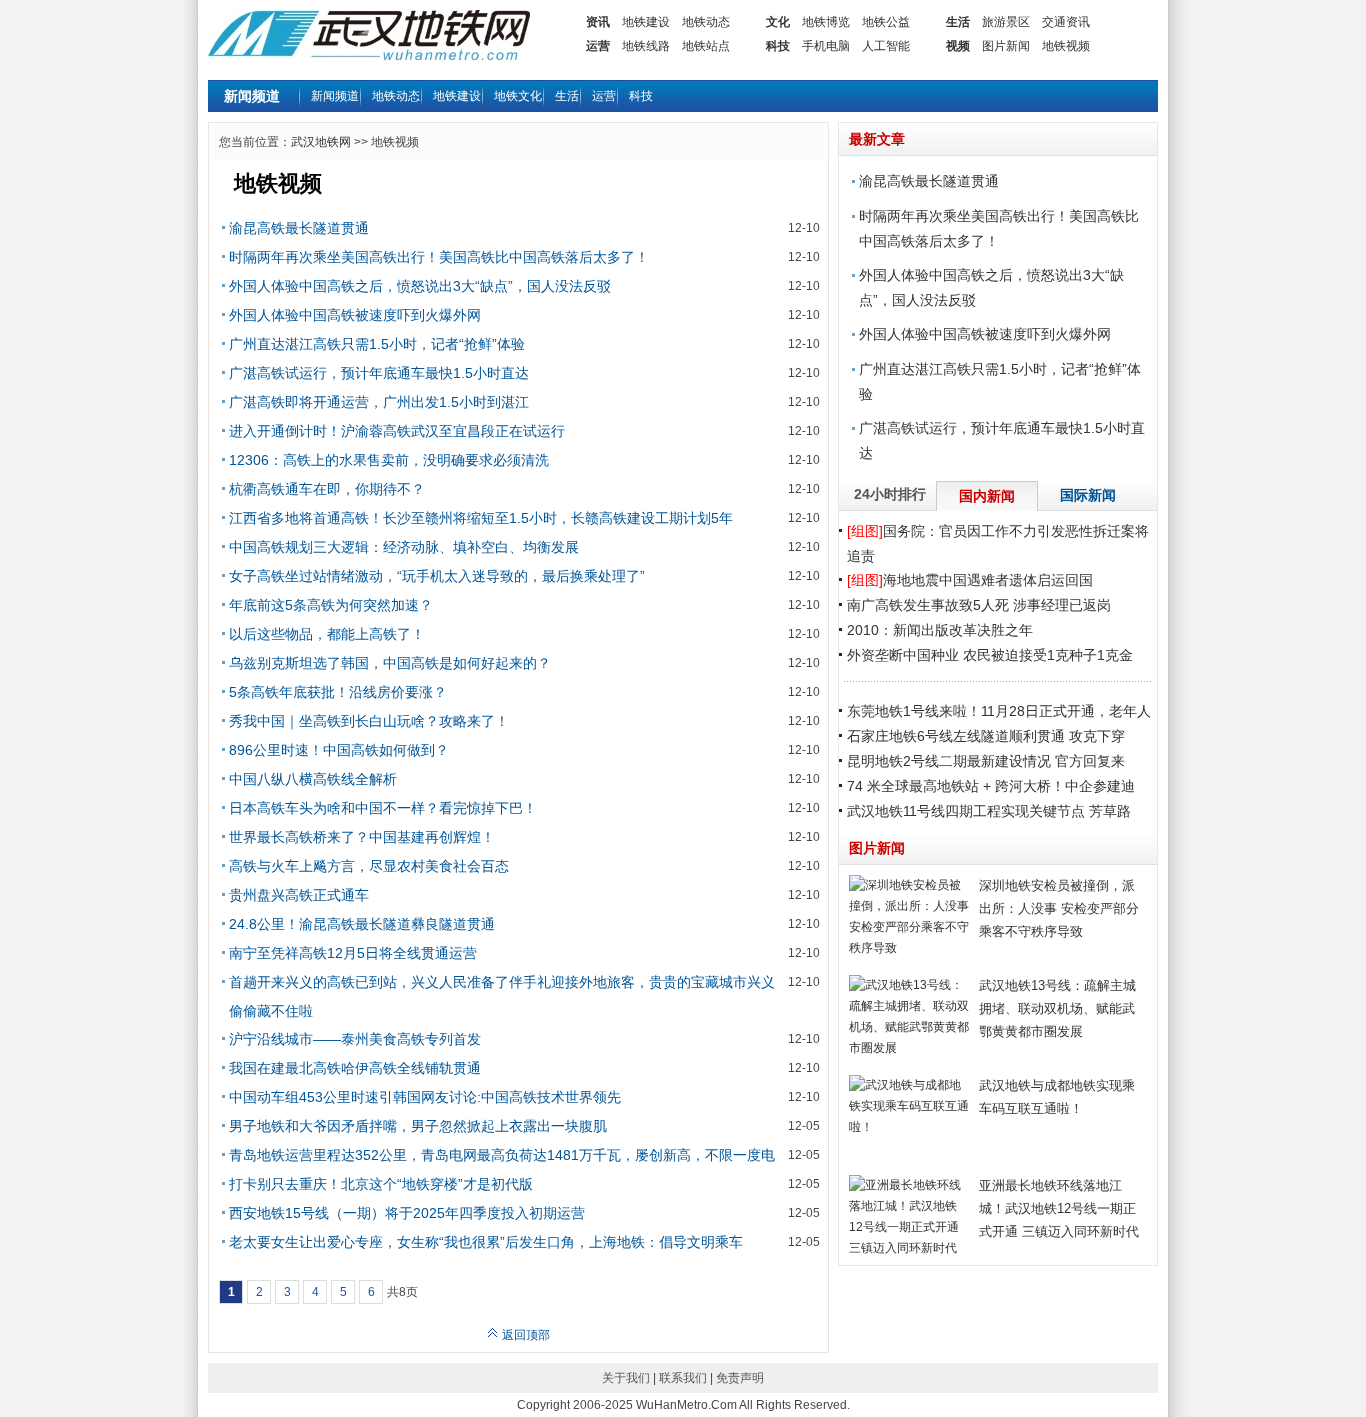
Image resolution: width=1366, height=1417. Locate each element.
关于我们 (626, 1378)
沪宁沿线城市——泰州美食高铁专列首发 (355, 1039)
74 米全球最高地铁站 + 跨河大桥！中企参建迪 (991, 786)
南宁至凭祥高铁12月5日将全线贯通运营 (353, 953)
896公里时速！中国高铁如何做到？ (339, 750)
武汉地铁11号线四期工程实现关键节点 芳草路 (989, 811)
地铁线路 (646, 46)
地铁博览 (826, 22)
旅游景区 (1006, 22)
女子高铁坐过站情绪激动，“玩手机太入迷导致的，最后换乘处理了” (437, 576)
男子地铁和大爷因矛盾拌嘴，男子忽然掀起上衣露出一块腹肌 (418, 1126)
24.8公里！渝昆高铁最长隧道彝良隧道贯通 (362, 924)
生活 (958, 22)
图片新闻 (1006, 46)
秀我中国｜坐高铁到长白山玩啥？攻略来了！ (369, 721)
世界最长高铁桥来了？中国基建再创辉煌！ (362, 837)
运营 (598, 46)
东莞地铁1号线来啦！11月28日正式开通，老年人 (999, 711)
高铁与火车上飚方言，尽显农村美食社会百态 (369, 866)
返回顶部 (524, 1335)
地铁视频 (1066, 46)
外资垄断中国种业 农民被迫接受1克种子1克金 (990, 655)
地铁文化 (518, 96)
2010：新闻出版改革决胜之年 (940, 630)
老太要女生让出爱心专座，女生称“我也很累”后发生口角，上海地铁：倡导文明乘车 (486, 1242)
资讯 (598, 22)
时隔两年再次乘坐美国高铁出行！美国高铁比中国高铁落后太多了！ (439, 257)
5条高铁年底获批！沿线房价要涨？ (338, 692)
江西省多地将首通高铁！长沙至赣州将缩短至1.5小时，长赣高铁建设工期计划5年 (481, 518)
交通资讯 (1066, 22)
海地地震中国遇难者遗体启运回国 (970, 580)
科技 (778, 46)
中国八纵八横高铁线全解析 (313, 779)
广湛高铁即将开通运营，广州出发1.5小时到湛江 (379, 402)
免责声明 (740, 1378)
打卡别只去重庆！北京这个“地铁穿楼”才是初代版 (381, 1184)
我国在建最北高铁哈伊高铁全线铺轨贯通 (355, 1068)
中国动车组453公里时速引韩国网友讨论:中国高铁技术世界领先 (425, 1097)
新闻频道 (335, 96)
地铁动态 (706, 22)
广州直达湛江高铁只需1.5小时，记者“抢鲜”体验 (377, 344)
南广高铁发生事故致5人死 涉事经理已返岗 (979, 605)
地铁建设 (646, 22)
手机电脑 (826, 46)
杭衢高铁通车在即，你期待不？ (327, 489)
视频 (958, 46)
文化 (778, 22)
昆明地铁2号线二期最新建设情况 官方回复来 (986, 761)
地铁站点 (706, 46)
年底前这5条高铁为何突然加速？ (331, 605)
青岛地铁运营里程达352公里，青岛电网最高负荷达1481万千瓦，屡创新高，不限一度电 (502, 1155)
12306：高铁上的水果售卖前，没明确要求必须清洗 (389, 460)
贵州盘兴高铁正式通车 (299, 895)
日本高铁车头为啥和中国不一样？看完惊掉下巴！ (383, 808)
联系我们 (683, 1378)
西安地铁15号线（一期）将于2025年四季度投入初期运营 (407, 1213)
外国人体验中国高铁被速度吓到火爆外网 (355, 315)
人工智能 (886, 46)
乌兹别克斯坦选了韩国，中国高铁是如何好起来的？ (390, 663)
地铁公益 (886, 22)
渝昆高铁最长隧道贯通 (299, 228)
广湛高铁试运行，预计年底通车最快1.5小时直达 (379, 373)
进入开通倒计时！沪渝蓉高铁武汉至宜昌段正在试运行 (397, 431)
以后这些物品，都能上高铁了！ (327, 634)
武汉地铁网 (321, 142)
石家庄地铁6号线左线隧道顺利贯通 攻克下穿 (986, 736)
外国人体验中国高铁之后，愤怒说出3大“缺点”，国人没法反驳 (420, 286)
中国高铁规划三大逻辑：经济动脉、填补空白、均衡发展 (404, 547)
